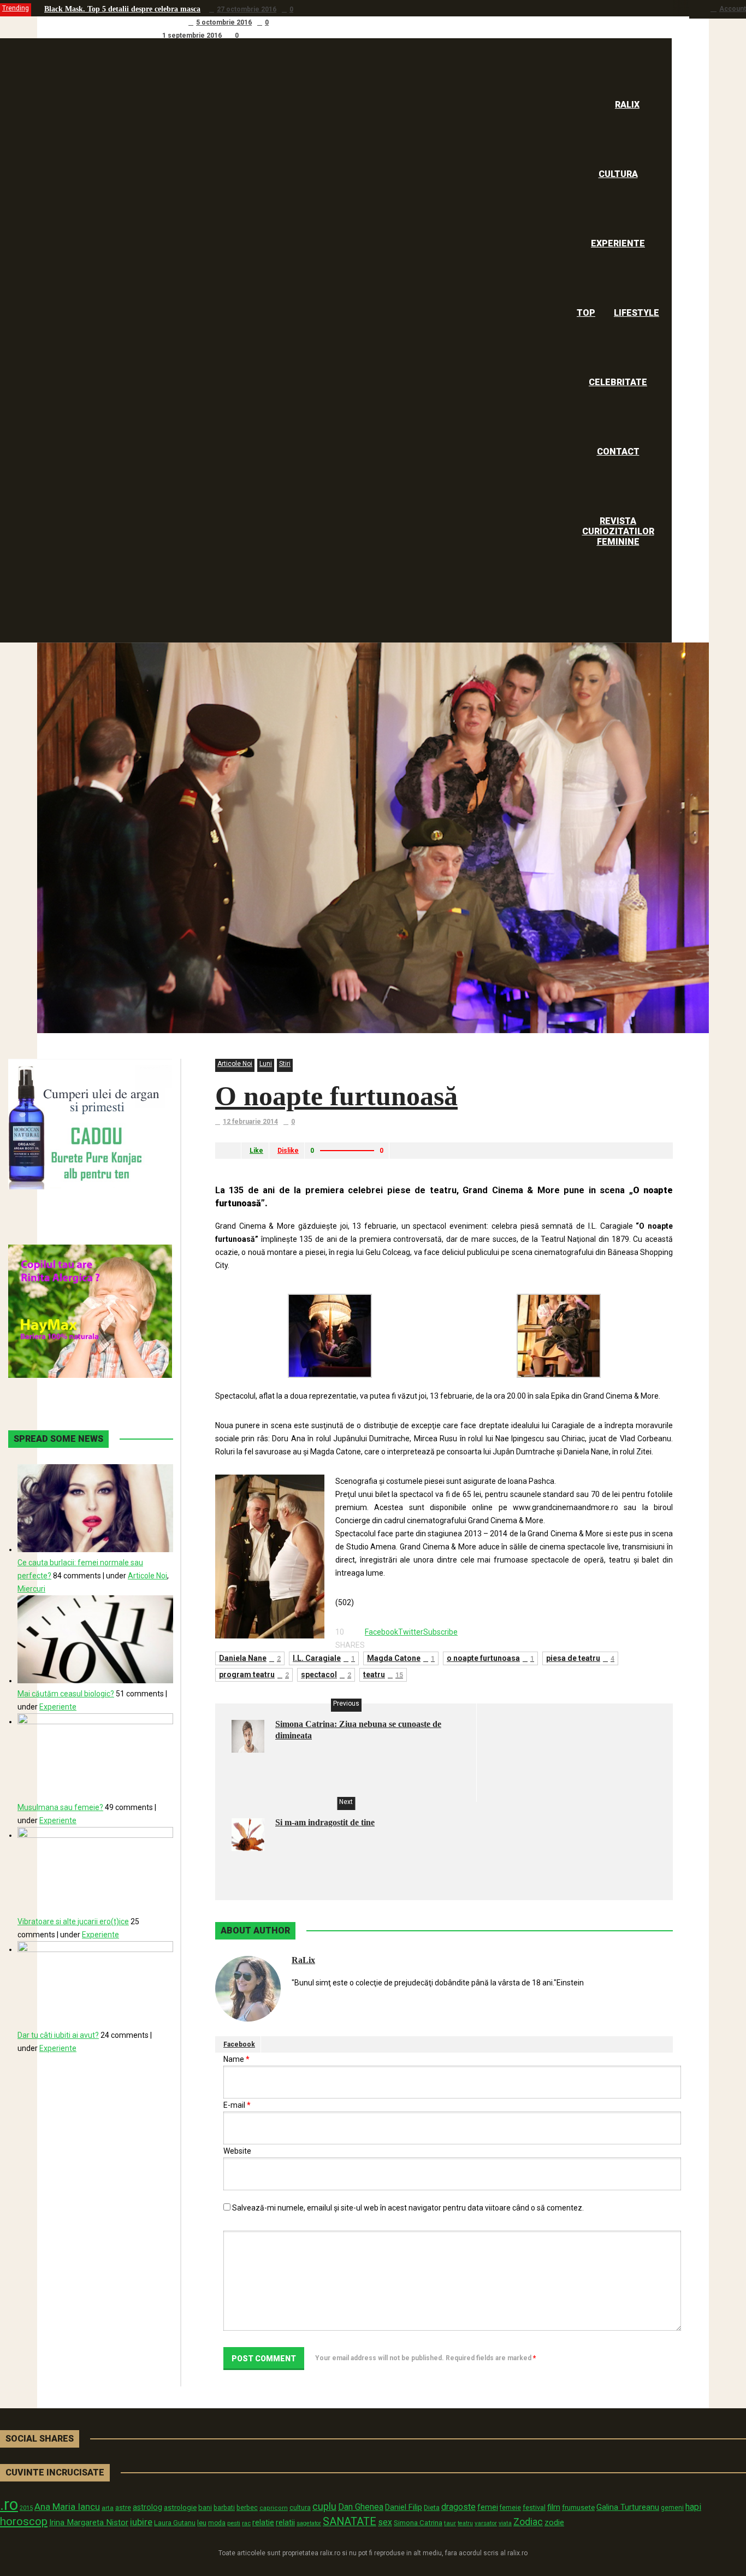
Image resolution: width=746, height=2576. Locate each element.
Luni (266, 1064)
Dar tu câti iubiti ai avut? (58, 2035)
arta (108, 2508)
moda (217, 2523)
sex (385, 2522)
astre (123, 2507)
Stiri (285, 1064)
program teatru (254, 1675)
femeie (510, 2508)
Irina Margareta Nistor (89, 2522)
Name (236, 2059)
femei (488, 2507)
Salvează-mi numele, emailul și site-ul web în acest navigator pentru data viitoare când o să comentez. (408, 2208)
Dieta (432, 2507)
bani (205, 2507)
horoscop (24, 2521)
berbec (247, 2508)
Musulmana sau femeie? (60, 1807)
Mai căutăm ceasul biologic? (66, 1694)
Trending (16, 8)
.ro (9, 2504)
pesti (234, 2523)
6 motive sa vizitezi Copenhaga (95, 35)
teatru (383, 1675)
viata (505, 2523)
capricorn (274, 2508)
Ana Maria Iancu (67, 2507)
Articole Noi (235, 1064)
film (554, 2507)
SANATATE (350, 2522)
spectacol (326, 1675)
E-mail (237, 2105)
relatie (263, 2523)
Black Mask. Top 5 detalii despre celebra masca (122, 9)
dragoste (458, 2507)
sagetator (309, 2523)
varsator (486, 2523)
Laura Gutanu (175, 2523)
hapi (693, 2507)
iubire (141, 2522)
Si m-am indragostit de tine (325, 1822)
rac (246, 2523)
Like (256, 1151)
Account (733, 9)
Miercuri (31, 1589)
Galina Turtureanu (628, 2507)
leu (202, 2523)
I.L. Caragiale (324, 1658)
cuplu (324, 2507)
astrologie (180, 2507)
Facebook (239, 2044)
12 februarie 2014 (250, 1122)
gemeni (672, 2508)
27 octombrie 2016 (247, 9)
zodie (554, 2522)
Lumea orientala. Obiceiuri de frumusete (112, 22)
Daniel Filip (404, 2507)
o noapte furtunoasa (490, 1658)
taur (450, 2523)
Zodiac (528, 2522)
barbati (224, 2508)
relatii (285, 2522)
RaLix (303, 1960)
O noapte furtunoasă (336, 1096)
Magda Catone (401, 1658)
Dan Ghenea (361, 2507)
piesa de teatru (580, 1658)
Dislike (288, 1151)
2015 (26, 2508)
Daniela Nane (250, 1658)
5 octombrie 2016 (224, 22)
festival (534, 2507)
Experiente (58, 1707)
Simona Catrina (418, 2522)
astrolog (147, 2507)
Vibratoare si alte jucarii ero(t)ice (73, 1921)
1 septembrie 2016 (192, 36)
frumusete (578, 2507)
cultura (300, 2508)
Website (237, 2151)
